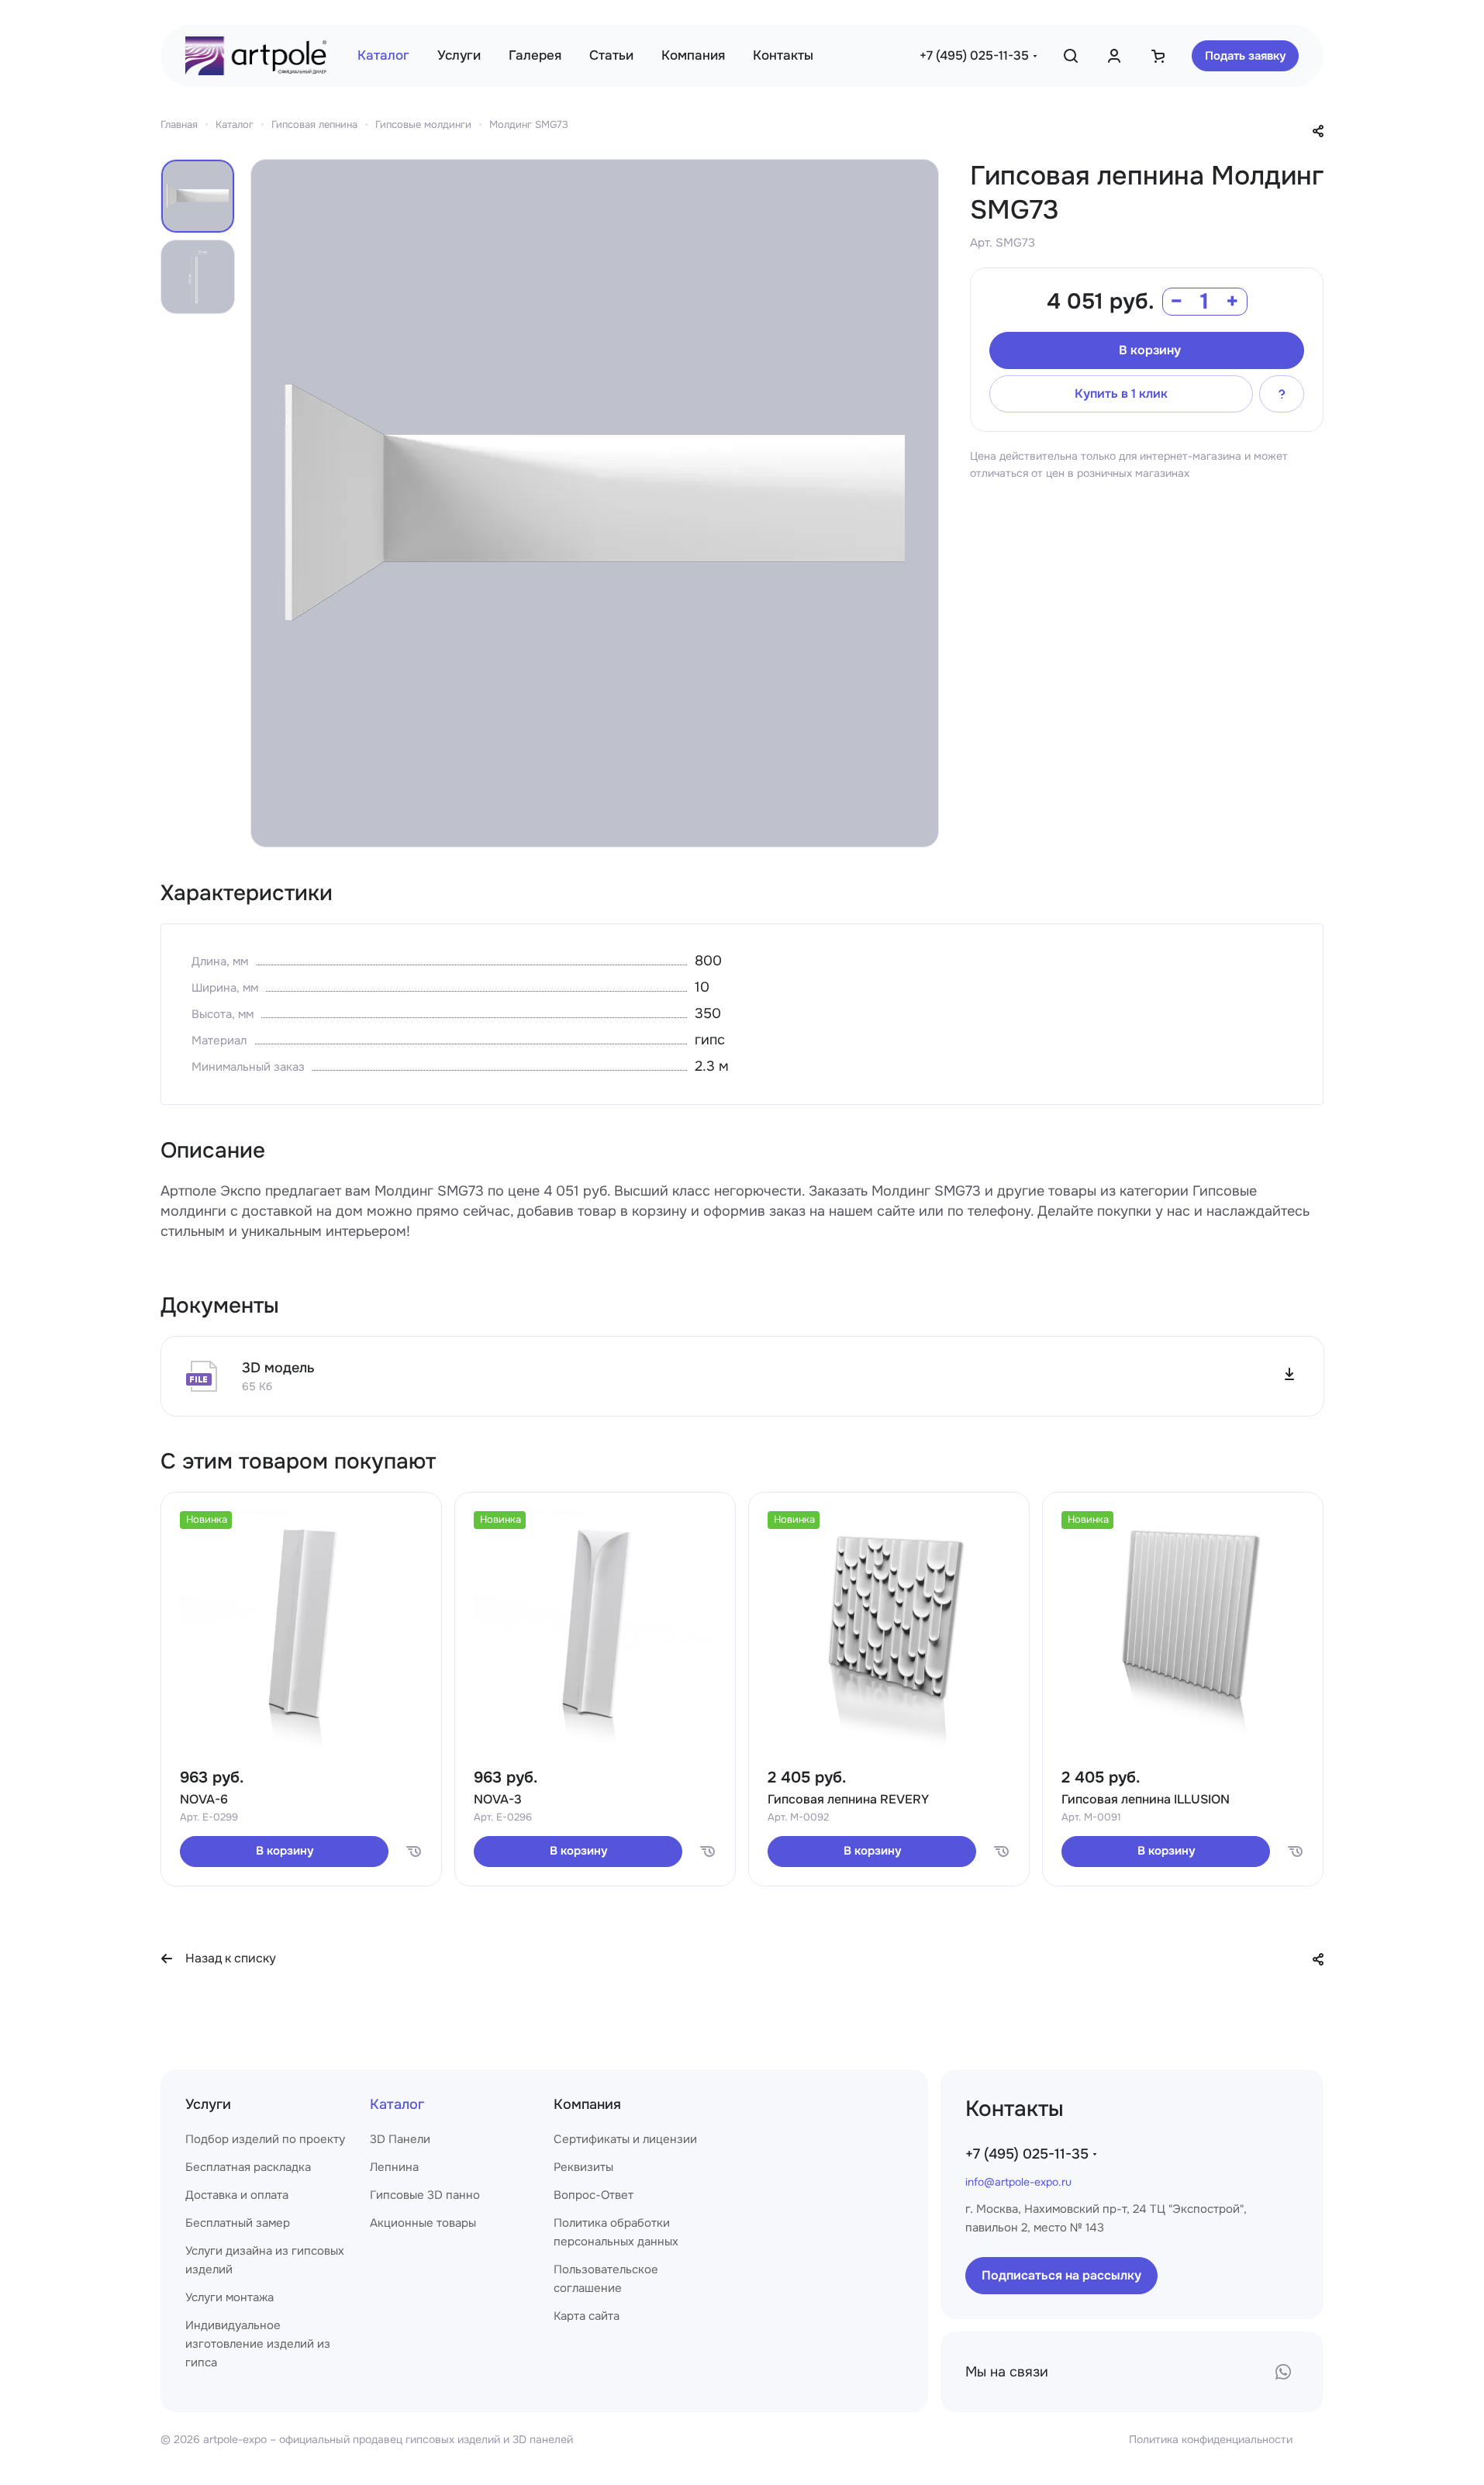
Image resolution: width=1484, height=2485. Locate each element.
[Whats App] (1283, 2372)
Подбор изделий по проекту (265, 2139)
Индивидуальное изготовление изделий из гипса (258, 2344)
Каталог (397, 2104)
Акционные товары (423, 2223)
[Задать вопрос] (1282, 394)
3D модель (278, 1368)
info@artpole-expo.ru (1018, 2182)
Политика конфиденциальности (1211, 2439)
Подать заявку (1245, 56)
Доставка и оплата (237, 2195)
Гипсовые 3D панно (425, 2195)
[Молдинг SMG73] (595, 503)
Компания (587, 2104)
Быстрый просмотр (302, 1715)
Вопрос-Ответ (594, 2195)
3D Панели (400, 2139)
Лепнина (394, 2167)
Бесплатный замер (238, 2223)
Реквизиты (583, 2167)
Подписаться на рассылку (1061, 2275)
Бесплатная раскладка (248, 2167)
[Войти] (1114, 56)
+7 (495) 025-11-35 (974, 55)
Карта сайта (587, 2316)
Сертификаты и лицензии (625, 2139)
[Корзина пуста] (1158, 56)
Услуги (208, 2104)
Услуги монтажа (230, 2297)
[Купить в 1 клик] (413, 1852)
